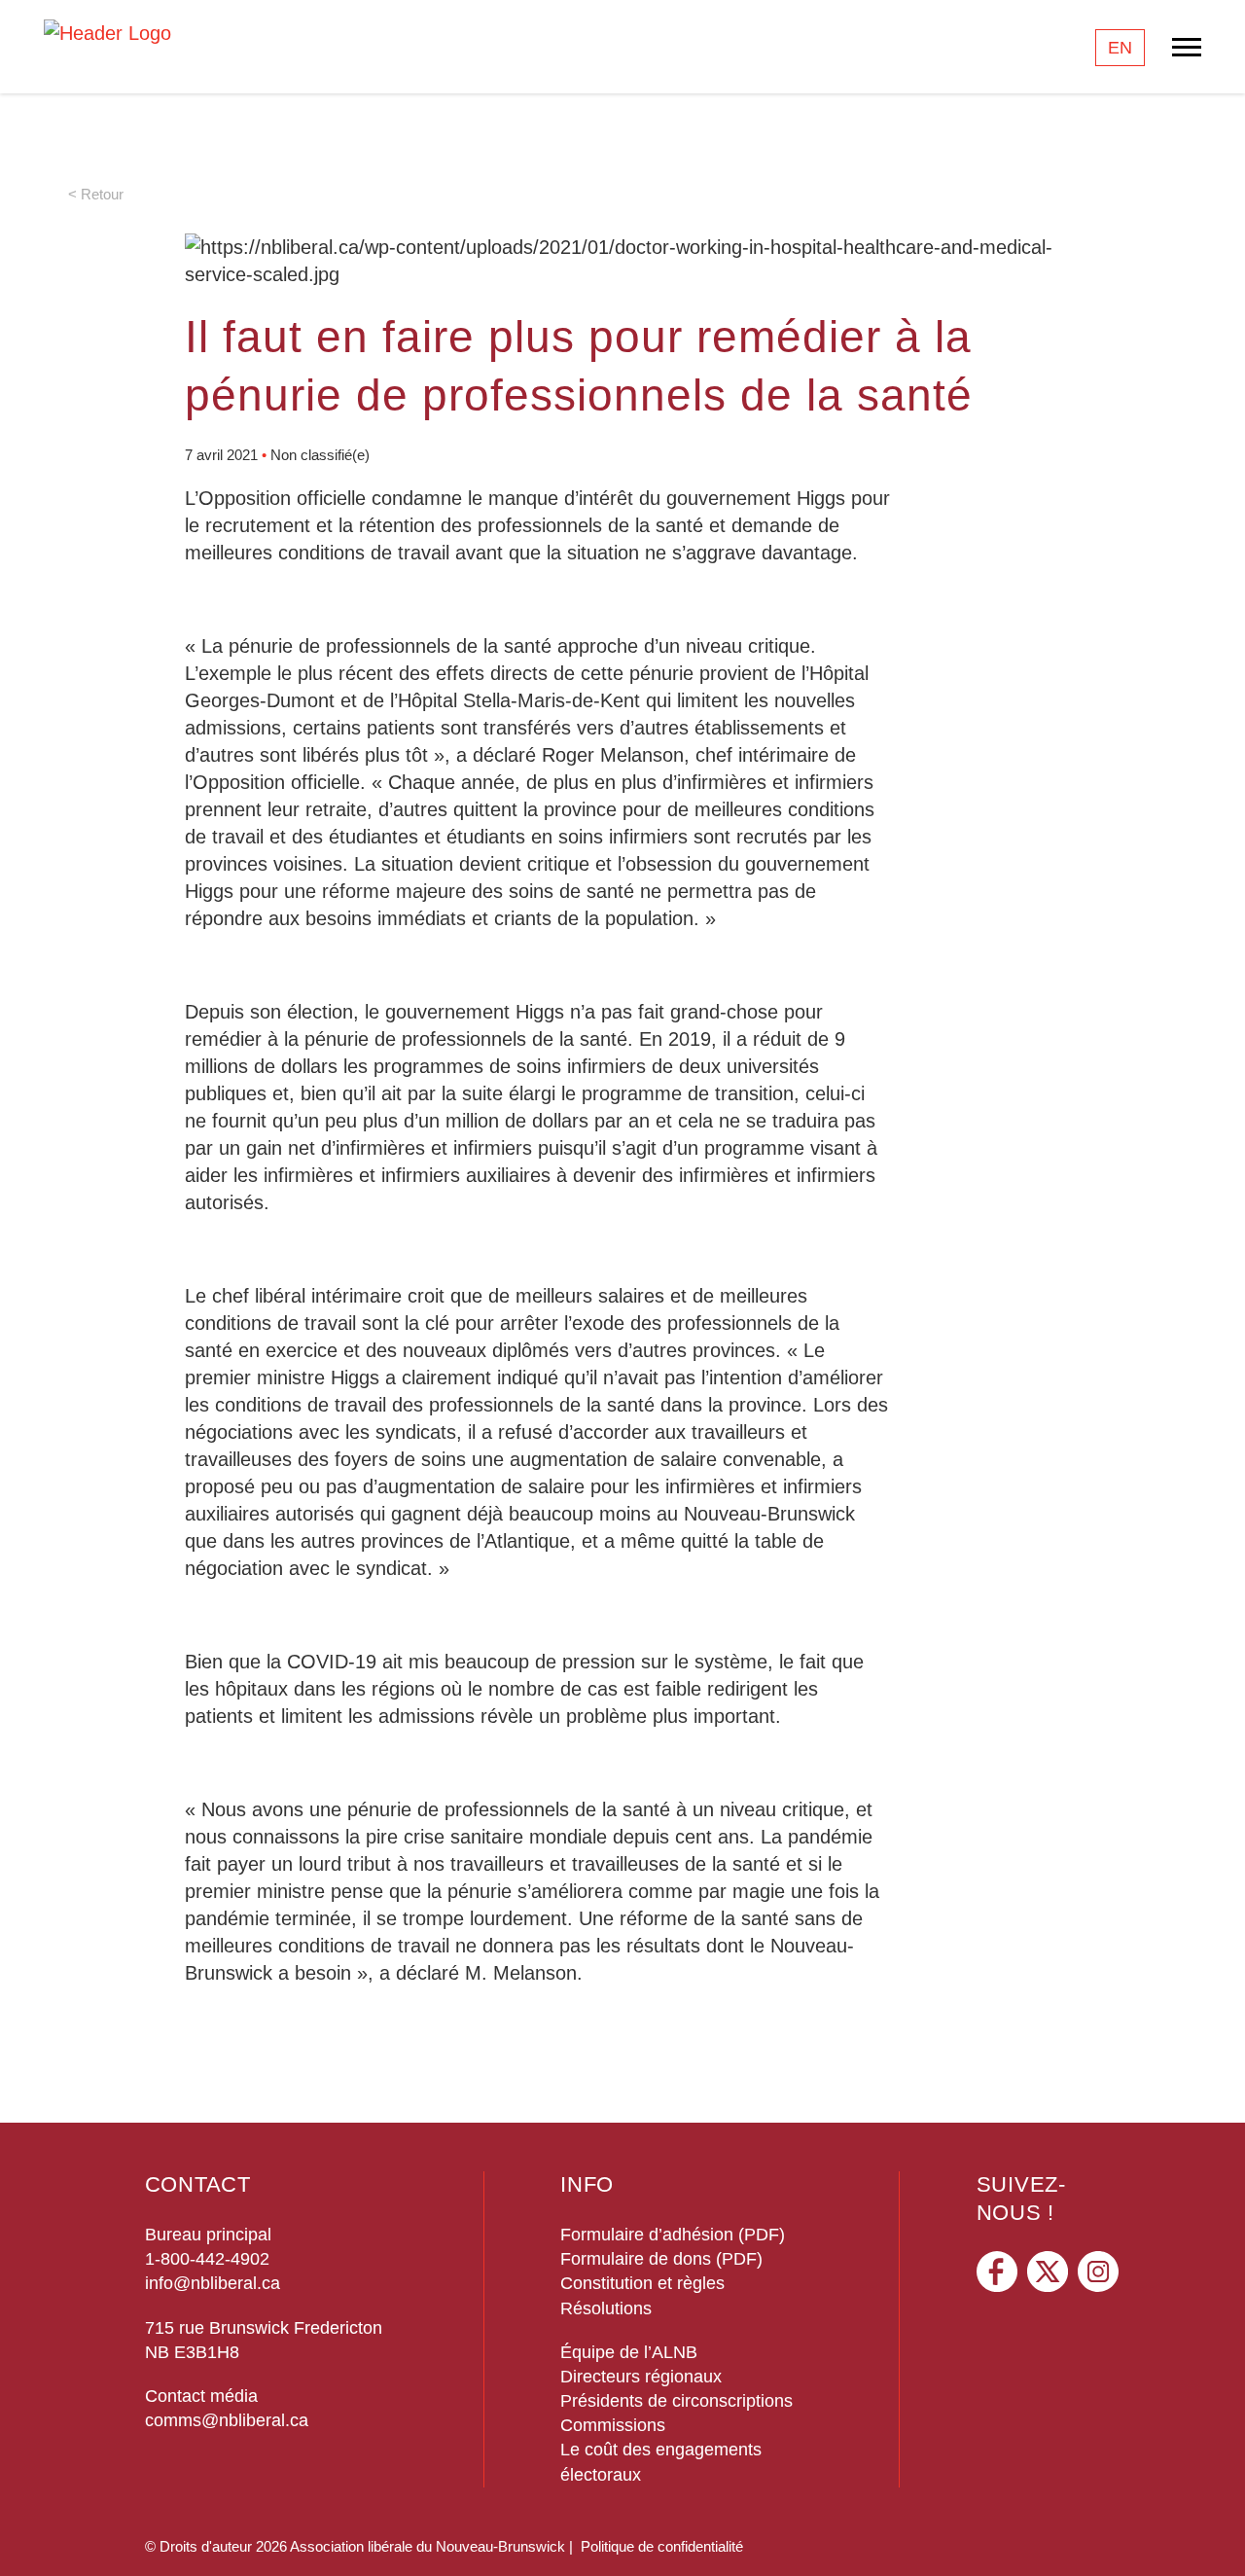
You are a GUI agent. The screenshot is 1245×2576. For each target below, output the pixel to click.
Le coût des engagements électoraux (661, 2462)
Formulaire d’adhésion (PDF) (673, 2235)
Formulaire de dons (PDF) (661, 2259)
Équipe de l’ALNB (629, 2352)
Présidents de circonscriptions (676, 2401)
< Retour (96, 194)
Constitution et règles (642, 2283)
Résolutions (606, 2308)
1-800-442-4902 (207, 2259)
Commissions (613, 2425)
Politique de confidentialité (662, 2546)
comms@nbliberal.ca (227, 2420)
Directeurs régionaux (641, 2377)
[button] (1211, 2532)
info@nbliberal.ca (213, 2283)
